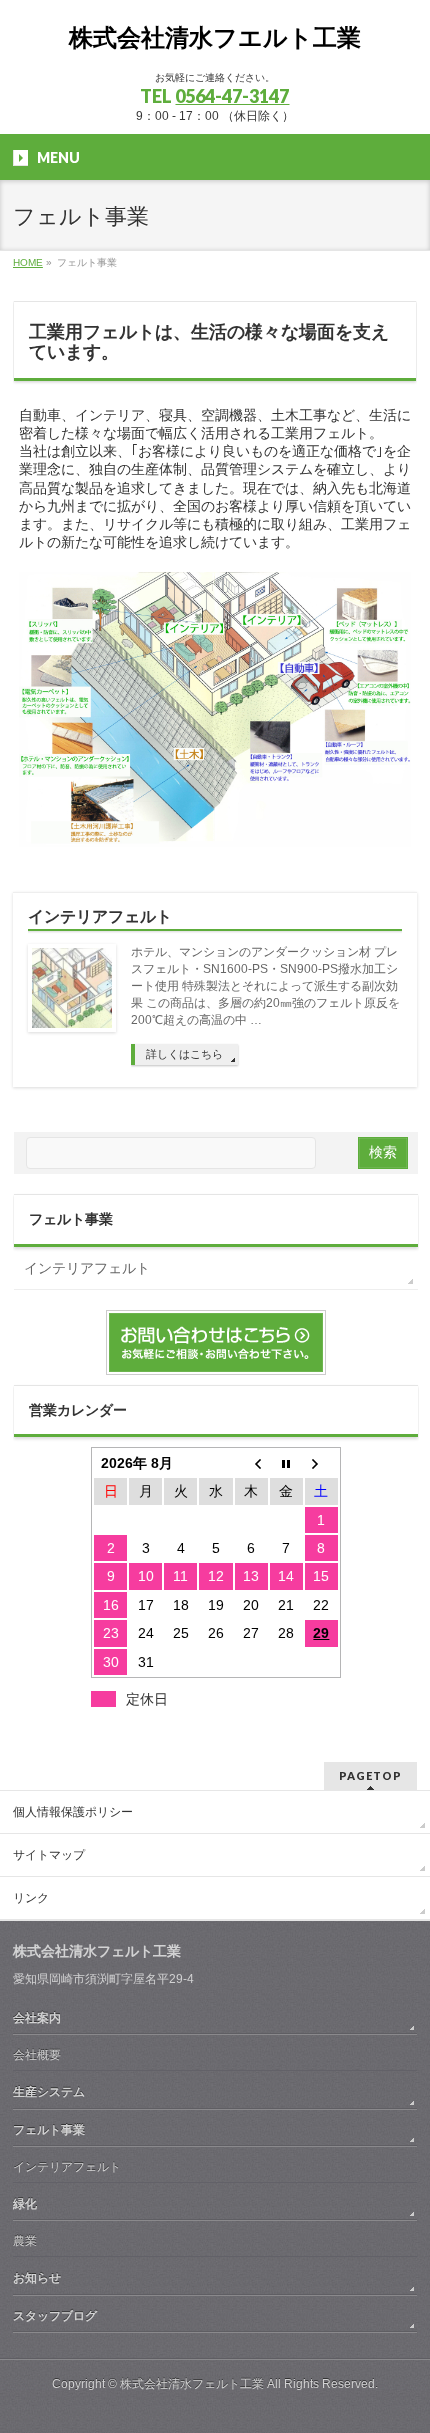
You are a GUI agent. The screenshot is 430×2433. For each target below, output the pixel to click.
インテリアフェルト (100, 916)
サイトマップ (49, 1855)
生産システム (49, 2092)
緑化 (25, 2204)
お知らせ (37, 2278)
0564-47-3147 (232, 96)
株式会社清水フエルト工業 (215, 37)
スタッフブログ (55, 2316)
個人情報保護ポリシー (73, 1812)
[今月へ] (286, 1463)
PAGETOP (370, 1775)
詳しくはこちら (184, 1054)
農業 (25, 2241)
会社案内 (37, 2018)
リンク (31, 1898)
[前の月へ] (251, 1463)
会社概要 (37, 2055)
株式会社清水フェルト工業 (192, 2384)
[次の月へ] (321, 1463)
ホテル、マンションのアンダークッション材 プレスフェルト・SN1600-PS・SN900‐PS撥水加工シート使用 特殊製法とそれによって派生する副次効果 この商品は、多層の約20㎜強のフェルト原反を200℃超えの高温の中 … (265, 986)
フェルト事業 (71, 1219)
